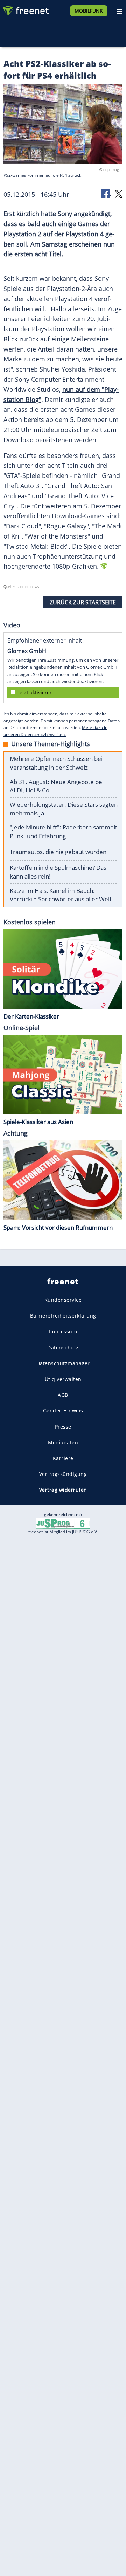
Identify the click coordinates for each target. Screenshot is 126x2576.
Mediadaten (63, 1442)
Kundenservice (63, 1300)
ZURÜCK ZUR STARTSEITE (83, 602)
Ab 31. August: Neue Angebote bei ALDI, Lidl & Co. (57, 786)
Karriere (63, 1458)
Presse (63, 1426)
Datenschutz (63, 1347)
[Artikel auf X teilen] (119, 193)
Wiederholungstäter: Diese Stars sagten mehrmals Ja (64, 809)
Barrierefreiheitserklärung (63, 1316)
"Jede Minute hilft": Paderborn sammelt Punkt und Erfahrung (64, 832)
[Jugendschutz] (63, 1523)
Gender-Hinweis (63, 1411)
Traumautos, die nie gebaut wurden (58, 852)
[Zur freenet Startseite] (26, 9)
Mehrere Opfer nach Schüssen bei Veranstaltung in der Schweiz (56, 763)
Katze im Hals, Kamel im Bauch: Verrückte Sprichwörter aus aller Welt (61, 895)
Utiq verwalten (63, 1379)
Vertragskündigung (63, 1474)
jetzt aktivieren (36, 692)
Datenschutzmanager (63, 1363)
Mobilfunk (89, 11)
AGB (63, 1395)
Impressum (63, 1331)
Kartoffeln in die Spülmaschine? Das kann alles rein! (58, 872)
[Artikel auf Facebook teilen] (106, 193)
